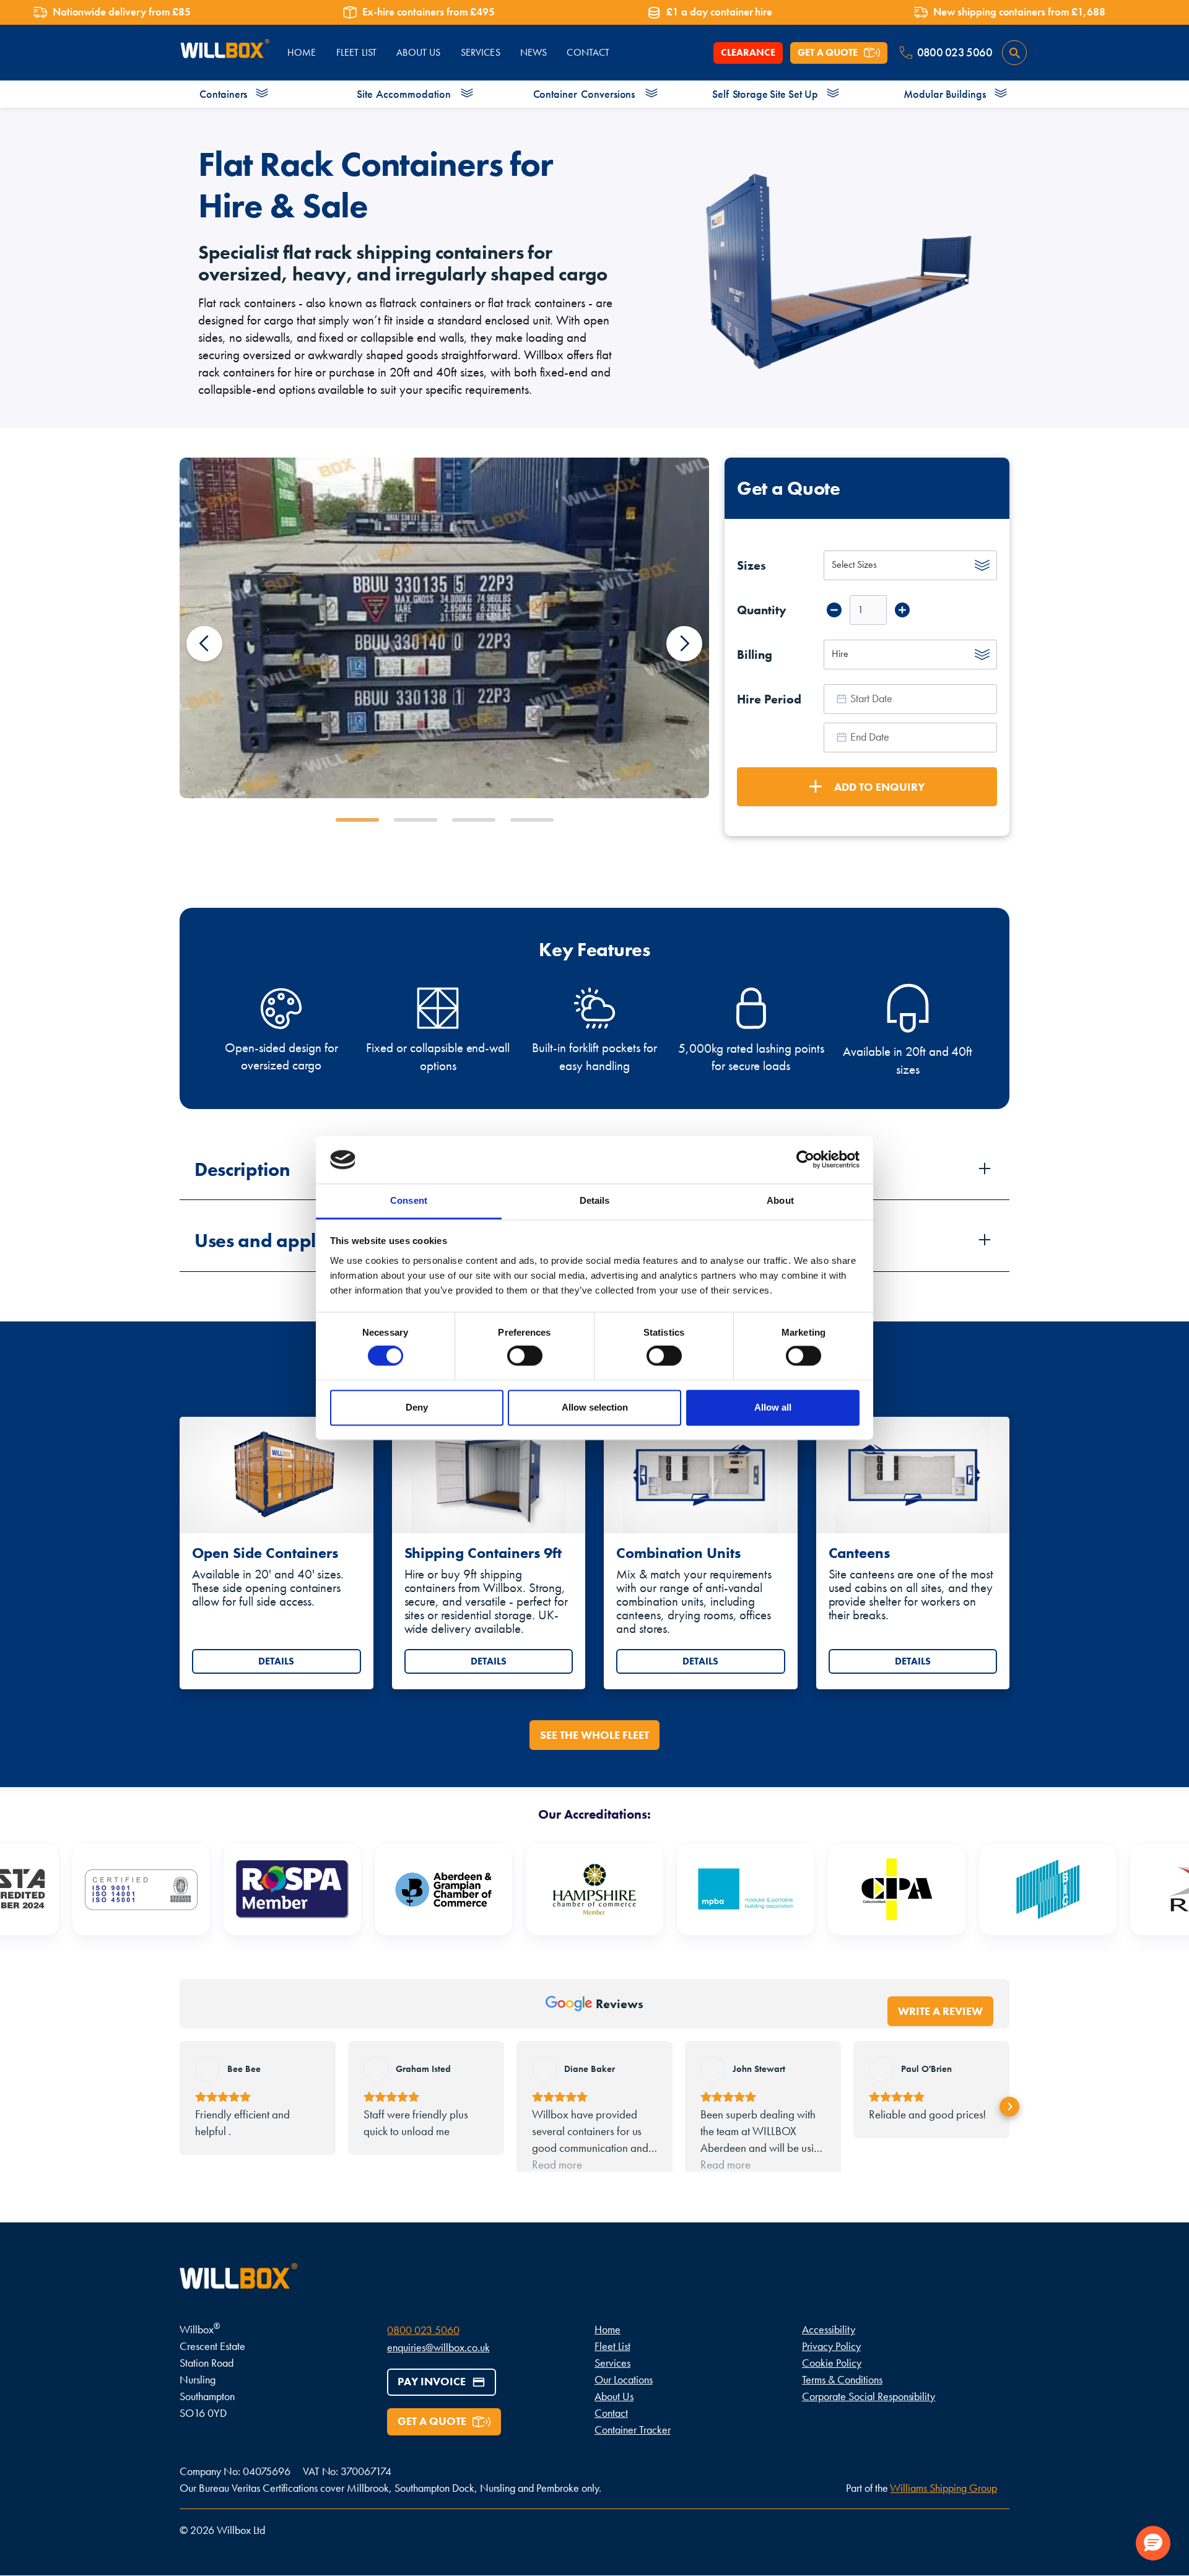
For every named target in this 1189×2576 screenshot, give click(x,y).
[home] (224, 53)
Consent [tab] (409, 1200)
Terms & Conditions (842, 2401)
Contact (611, 2435)
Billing (755, 655)
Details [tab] (595, 1200)
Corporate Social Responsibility (869, 2418)
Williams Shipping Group (943, 2509)
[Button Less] (834, 610)
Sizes (751, 565)
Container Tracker (633, 2451)
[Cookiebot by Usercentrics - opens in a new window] (805, 1160)
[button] (204, 643)
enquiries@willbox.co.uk (438, 2369)
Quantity (762, 610)
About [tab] (780, 1200)
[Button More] (902, 610)
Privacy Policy (831, 2368)
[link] (277, 1553)
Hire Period (769, 699)
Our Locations (624, 2401)
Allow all (773, 1407)
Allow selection (595, 1407)
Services (481, 52)
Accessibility (829, 2351)
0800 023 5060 (423, 2352)
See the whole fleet (594, 1735)
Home (608, 2351)
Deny (417, 1407)
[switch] (525, 1356)
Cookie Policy (832, 2384)
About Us (614, 2418)
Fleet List (612, 2368)
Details (276, 1661)
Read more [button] (557, 2183)
